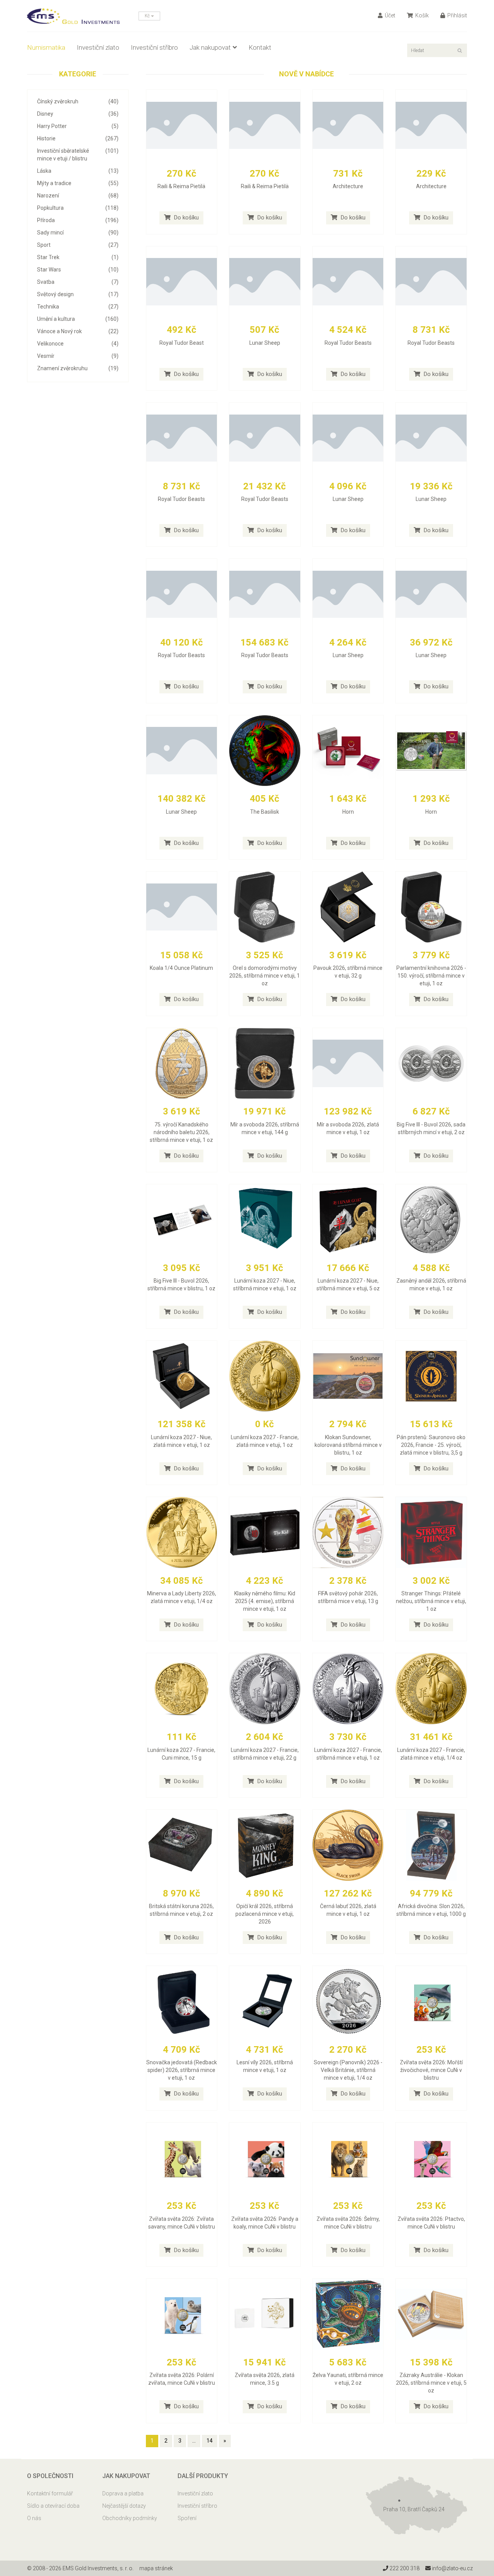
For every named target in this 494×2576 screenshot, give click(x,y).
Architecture (348, 186)
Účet (389, 15)
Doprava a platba (123, 2493)
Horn (348, 812)
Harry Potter (78, 126)
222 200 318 (404, 2568)
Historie (78, 138)
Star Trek (78, 257)
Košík (421, 15)
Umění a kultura (78, 319)
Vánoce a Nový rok (78, 331)
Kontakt (260, 47)
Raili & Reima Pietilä (181, 186)
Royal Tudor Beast (182, 343)
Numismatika (46, 47)
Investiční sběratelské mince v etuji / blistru (78, 155)
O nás (34, 2518)
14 (210, 2441)
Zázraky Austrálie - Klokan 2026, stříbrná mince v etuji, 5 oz (431, 2383)
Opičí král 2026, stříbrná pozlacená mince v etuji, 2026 (265, 1914)
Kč (148, 16)
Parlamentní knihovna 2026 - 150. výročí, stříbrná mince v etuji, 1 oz (431, 976)
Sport (78, 245)
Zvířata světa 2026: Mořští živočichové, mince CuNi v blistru (431, 2070)
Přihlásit (457, 15)
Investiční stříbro (154, 47)
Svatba (78, 282)
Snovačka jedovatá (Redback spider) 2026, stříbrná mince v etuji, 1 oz (182, 2070)
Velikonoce (78, 344)
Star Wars (78, 270)
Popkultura (78, 208)
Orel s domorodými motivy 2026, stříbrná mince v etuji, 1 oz (265, 976)
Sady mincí (78, 233)
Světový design (78, 294)
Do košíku (186, 217)
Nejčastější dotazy (124, 2506)
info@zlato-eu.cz (452, 2568)
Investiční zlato (98, 47)
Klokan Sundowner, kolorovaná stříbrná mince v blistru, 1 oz (348, 1445)
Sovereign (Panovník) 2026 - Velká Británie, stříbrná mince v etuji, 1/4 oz (348, 2070)
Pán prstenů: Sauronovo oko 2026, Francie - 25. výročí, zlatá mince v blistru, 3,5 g (431, 1445)
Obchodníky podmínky (130, 2518)
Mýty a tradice (78, 183)
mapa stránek (156, 2568)
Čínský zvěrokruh (78, 101)
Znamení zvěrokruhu (78, 368)
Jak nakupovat (210, 47)
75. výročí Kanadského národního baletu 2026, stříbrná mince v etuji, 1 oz (181, 1132)
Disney (78, 114)
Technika (78, 307)
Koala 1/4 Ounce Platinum (181, 968)
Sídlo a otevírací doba (53, 2506)
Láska (78, 171)
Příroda (78, 220)
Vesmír (78, 356)
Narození (78, 196)
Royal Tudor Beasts (348, 343)
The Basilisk (265, 812)
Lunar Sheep (265, 343)
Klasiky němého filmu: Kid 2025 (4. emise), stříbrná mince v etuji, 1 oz (265, 1601)
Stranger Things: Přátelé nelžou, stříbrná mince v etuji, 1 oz (431, 1601)
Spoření (187, 2518)
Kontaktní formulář (50, 2493)
